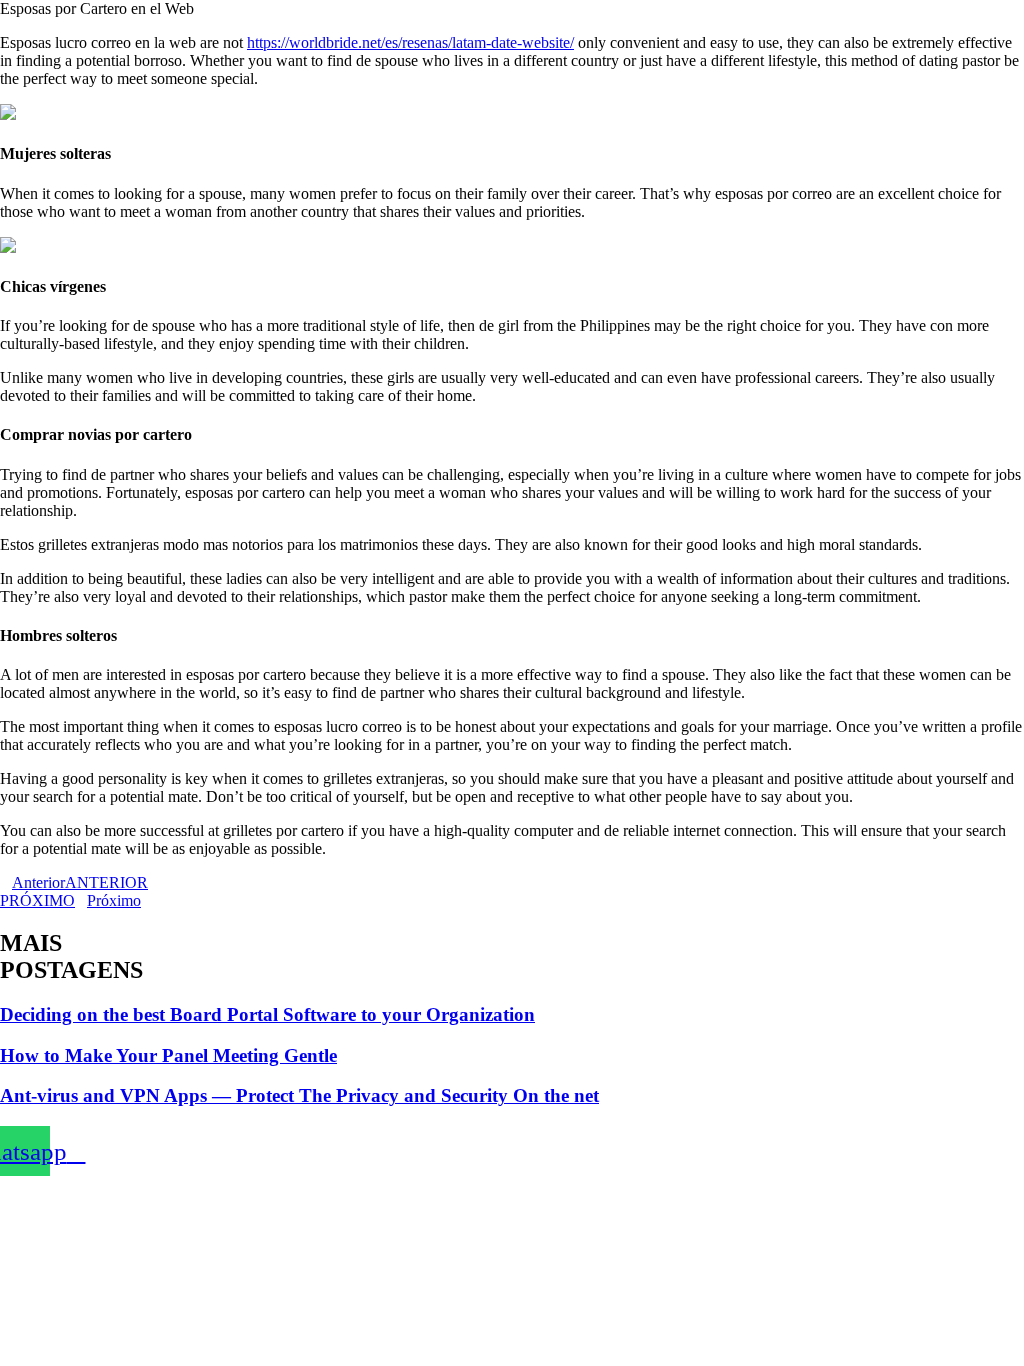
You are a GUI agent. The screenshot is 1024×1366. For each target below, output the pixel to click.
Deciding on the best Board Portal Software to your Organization (267, 1014)
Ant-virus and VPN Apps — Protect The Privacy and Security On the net (299, 1095)
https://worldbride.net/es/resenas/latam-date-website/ (410, 42)
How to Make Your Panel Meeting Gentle (168, 1055)
